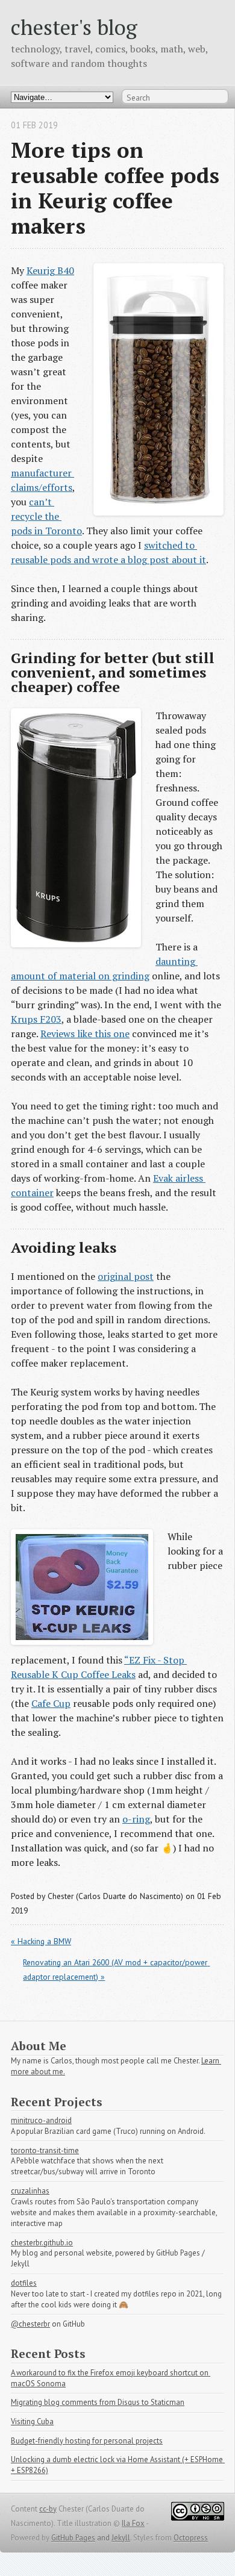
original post (126, 1276)
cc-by (48, 2509)
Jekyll (121, 2538)
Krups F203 (36, 1019)
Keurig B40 (50, 270)
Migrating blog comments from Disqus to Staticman (98, 2402)
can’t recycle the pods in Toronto (46, 516)
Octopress (191, 2538)
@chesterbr (30, 2324)
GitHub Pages (73, 2538)
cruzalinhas (30, 2191)
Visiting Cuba (32, 2422)
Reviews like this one (85, 1034)
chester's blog (74, 27)
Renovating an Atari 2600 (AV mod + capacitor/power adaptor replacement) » (116, 1969)
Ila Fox (133, 2523)
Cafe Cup (51, 1703)
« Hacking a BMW (41, 1941)
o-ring (136, 1819)
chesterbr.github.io (42, 2243)
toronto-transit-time (45, 2150)
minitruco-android (41, 2120)
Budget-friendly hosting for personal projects (87, 2441)
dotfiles (24, 2283)
